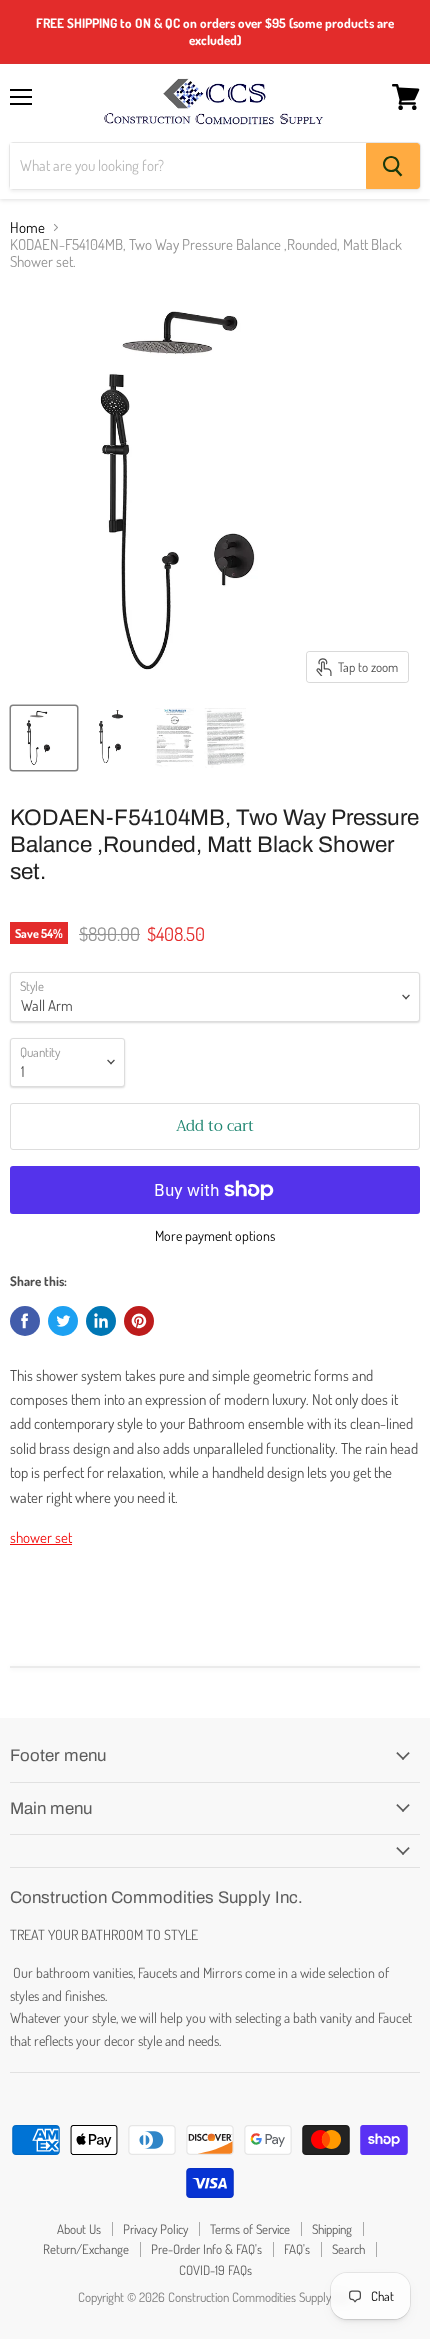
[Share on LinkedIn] (101, 1321)
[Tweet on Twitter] (63, 1321)
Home (27, 227)
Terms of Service (250, 2229)
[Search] (393, 166)
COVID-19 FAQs (215, 2270)
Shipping (332, 2229)
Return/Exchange (86, 2249)
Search (348, 2249)
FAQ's (297, 2249)
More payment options (215, 1236)
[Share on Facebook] (25, 1321)
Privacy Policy (155, 2229)
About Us (79, 2229)
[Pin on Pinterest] (139, 1321)
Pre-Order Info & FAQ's (206, 2249)
